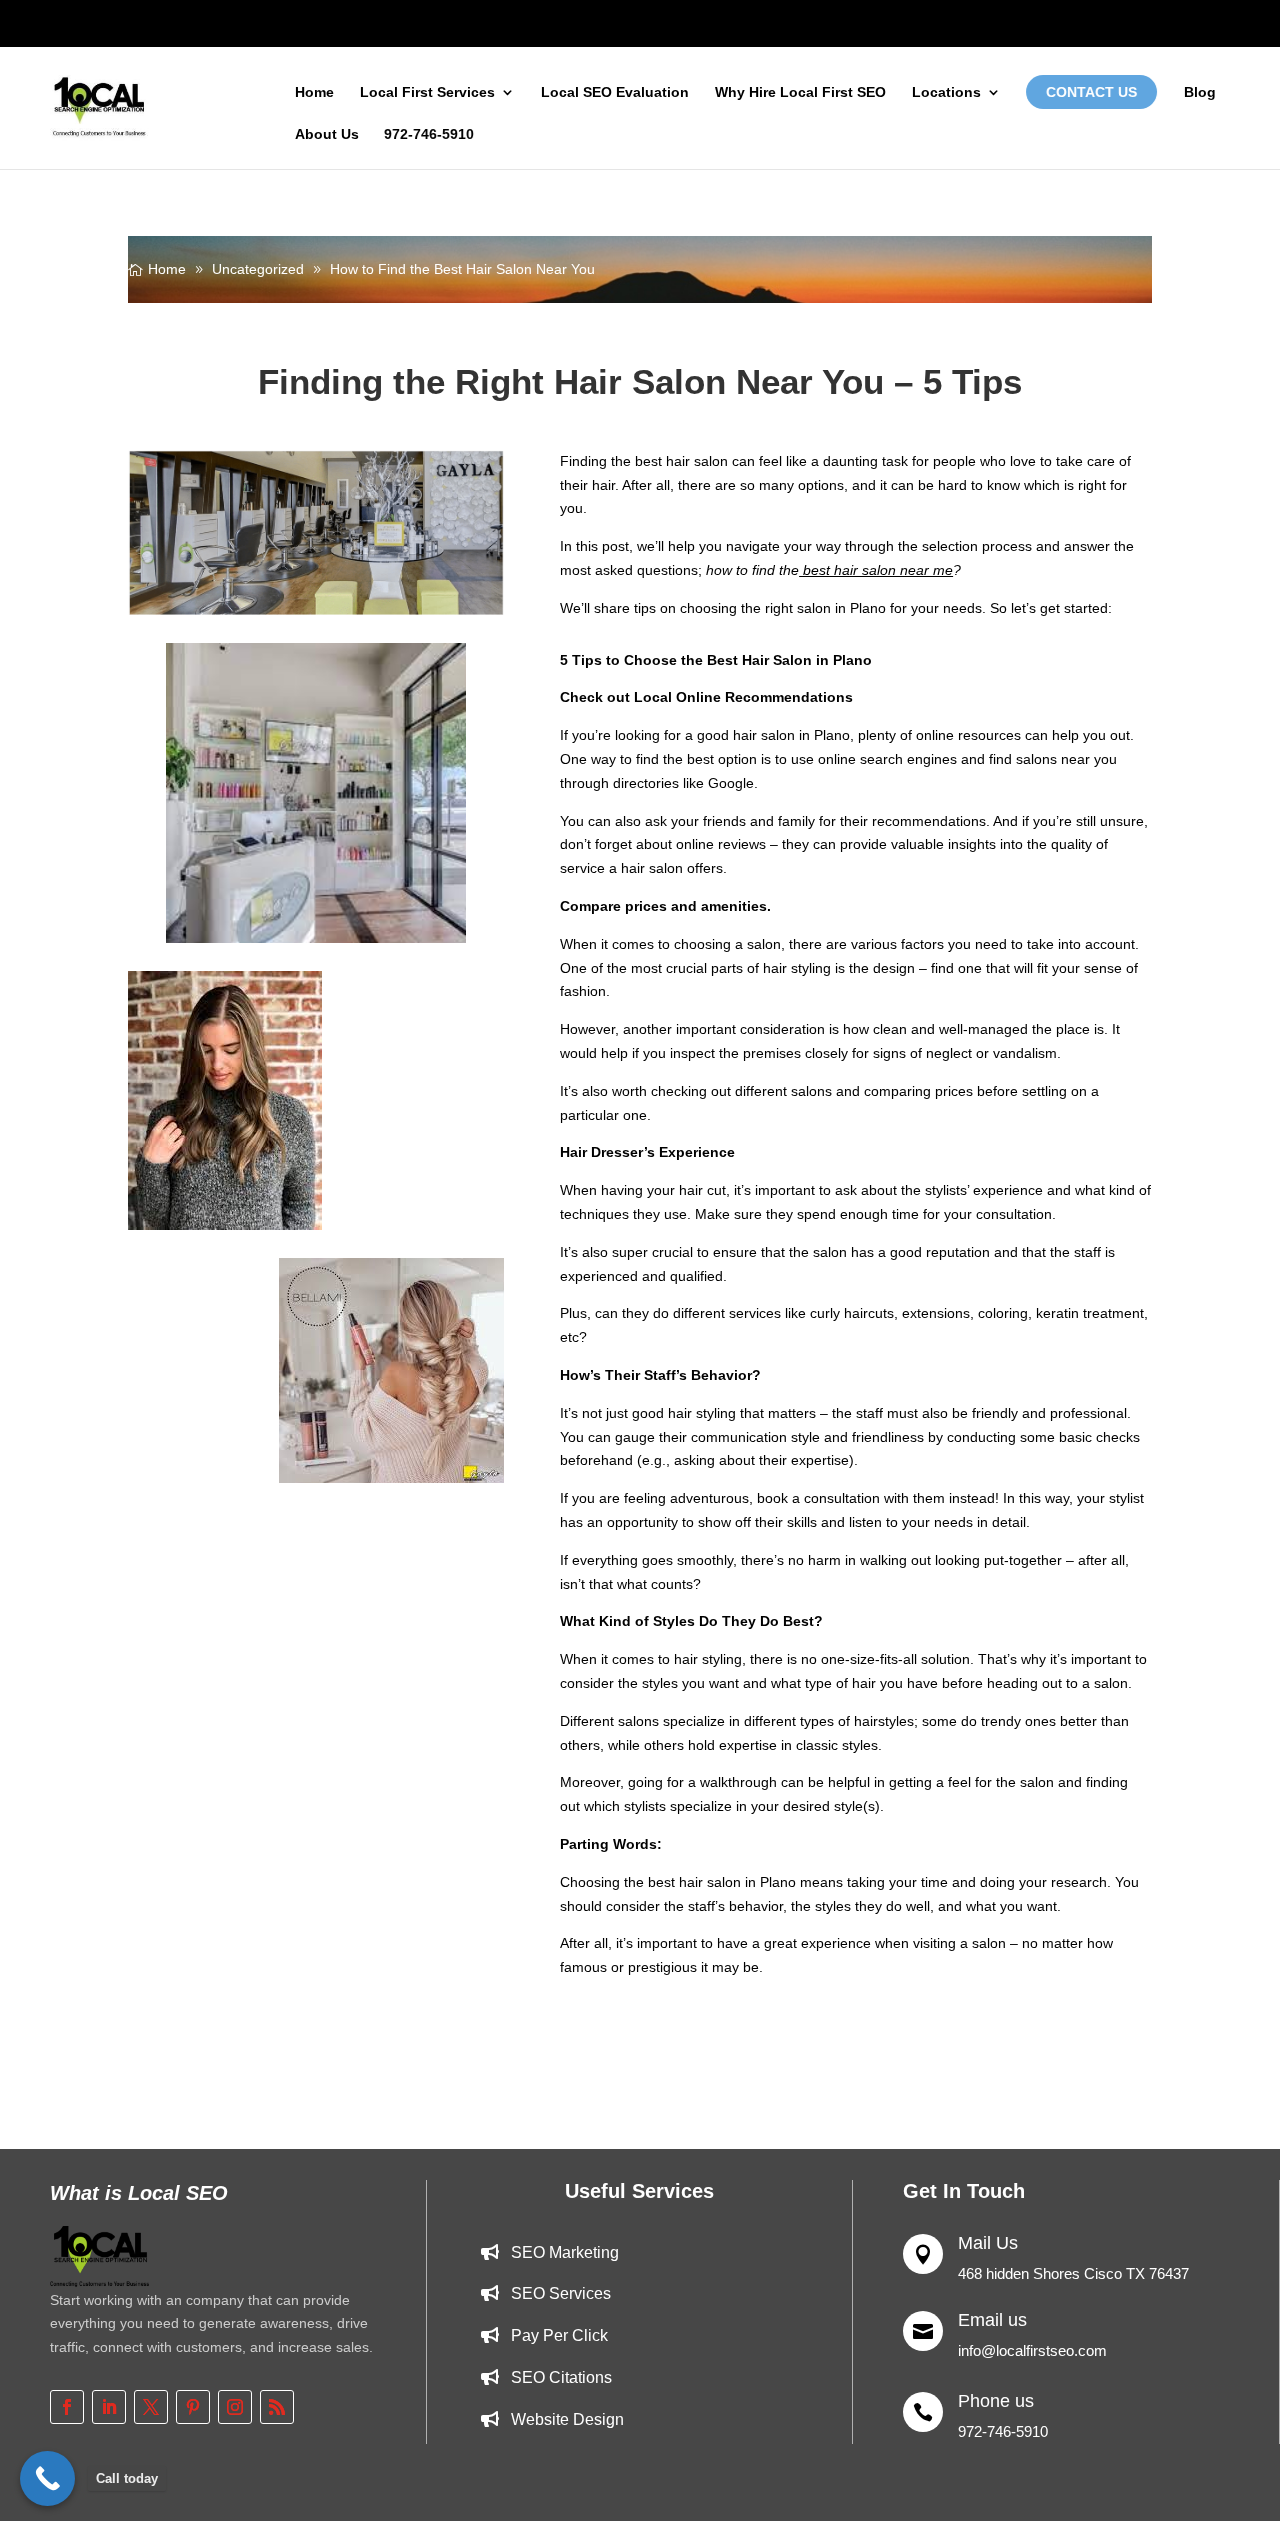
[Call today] (47, 2478)
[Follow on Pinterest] (193, 2407)
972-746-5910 (429, 134)
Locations (946, 92)
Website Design (567, 2419)
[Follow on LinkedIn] (109, 2407)
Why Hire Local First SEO (800, 92)
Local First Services (427, 92)
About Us (327, 134)
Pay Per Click (559, 2335)
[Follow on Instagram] (235, 2407)
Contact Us (1091, 92)
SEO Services (561, 2293)
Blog (1200, 92)
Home (314, 92)
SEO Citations (561, 2377)
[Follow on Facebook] (67, 2407)
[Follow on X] (151, 2407)
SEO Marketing (565, 2252)
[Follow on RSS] (277, 2407)
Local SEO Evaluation (615, 92)
